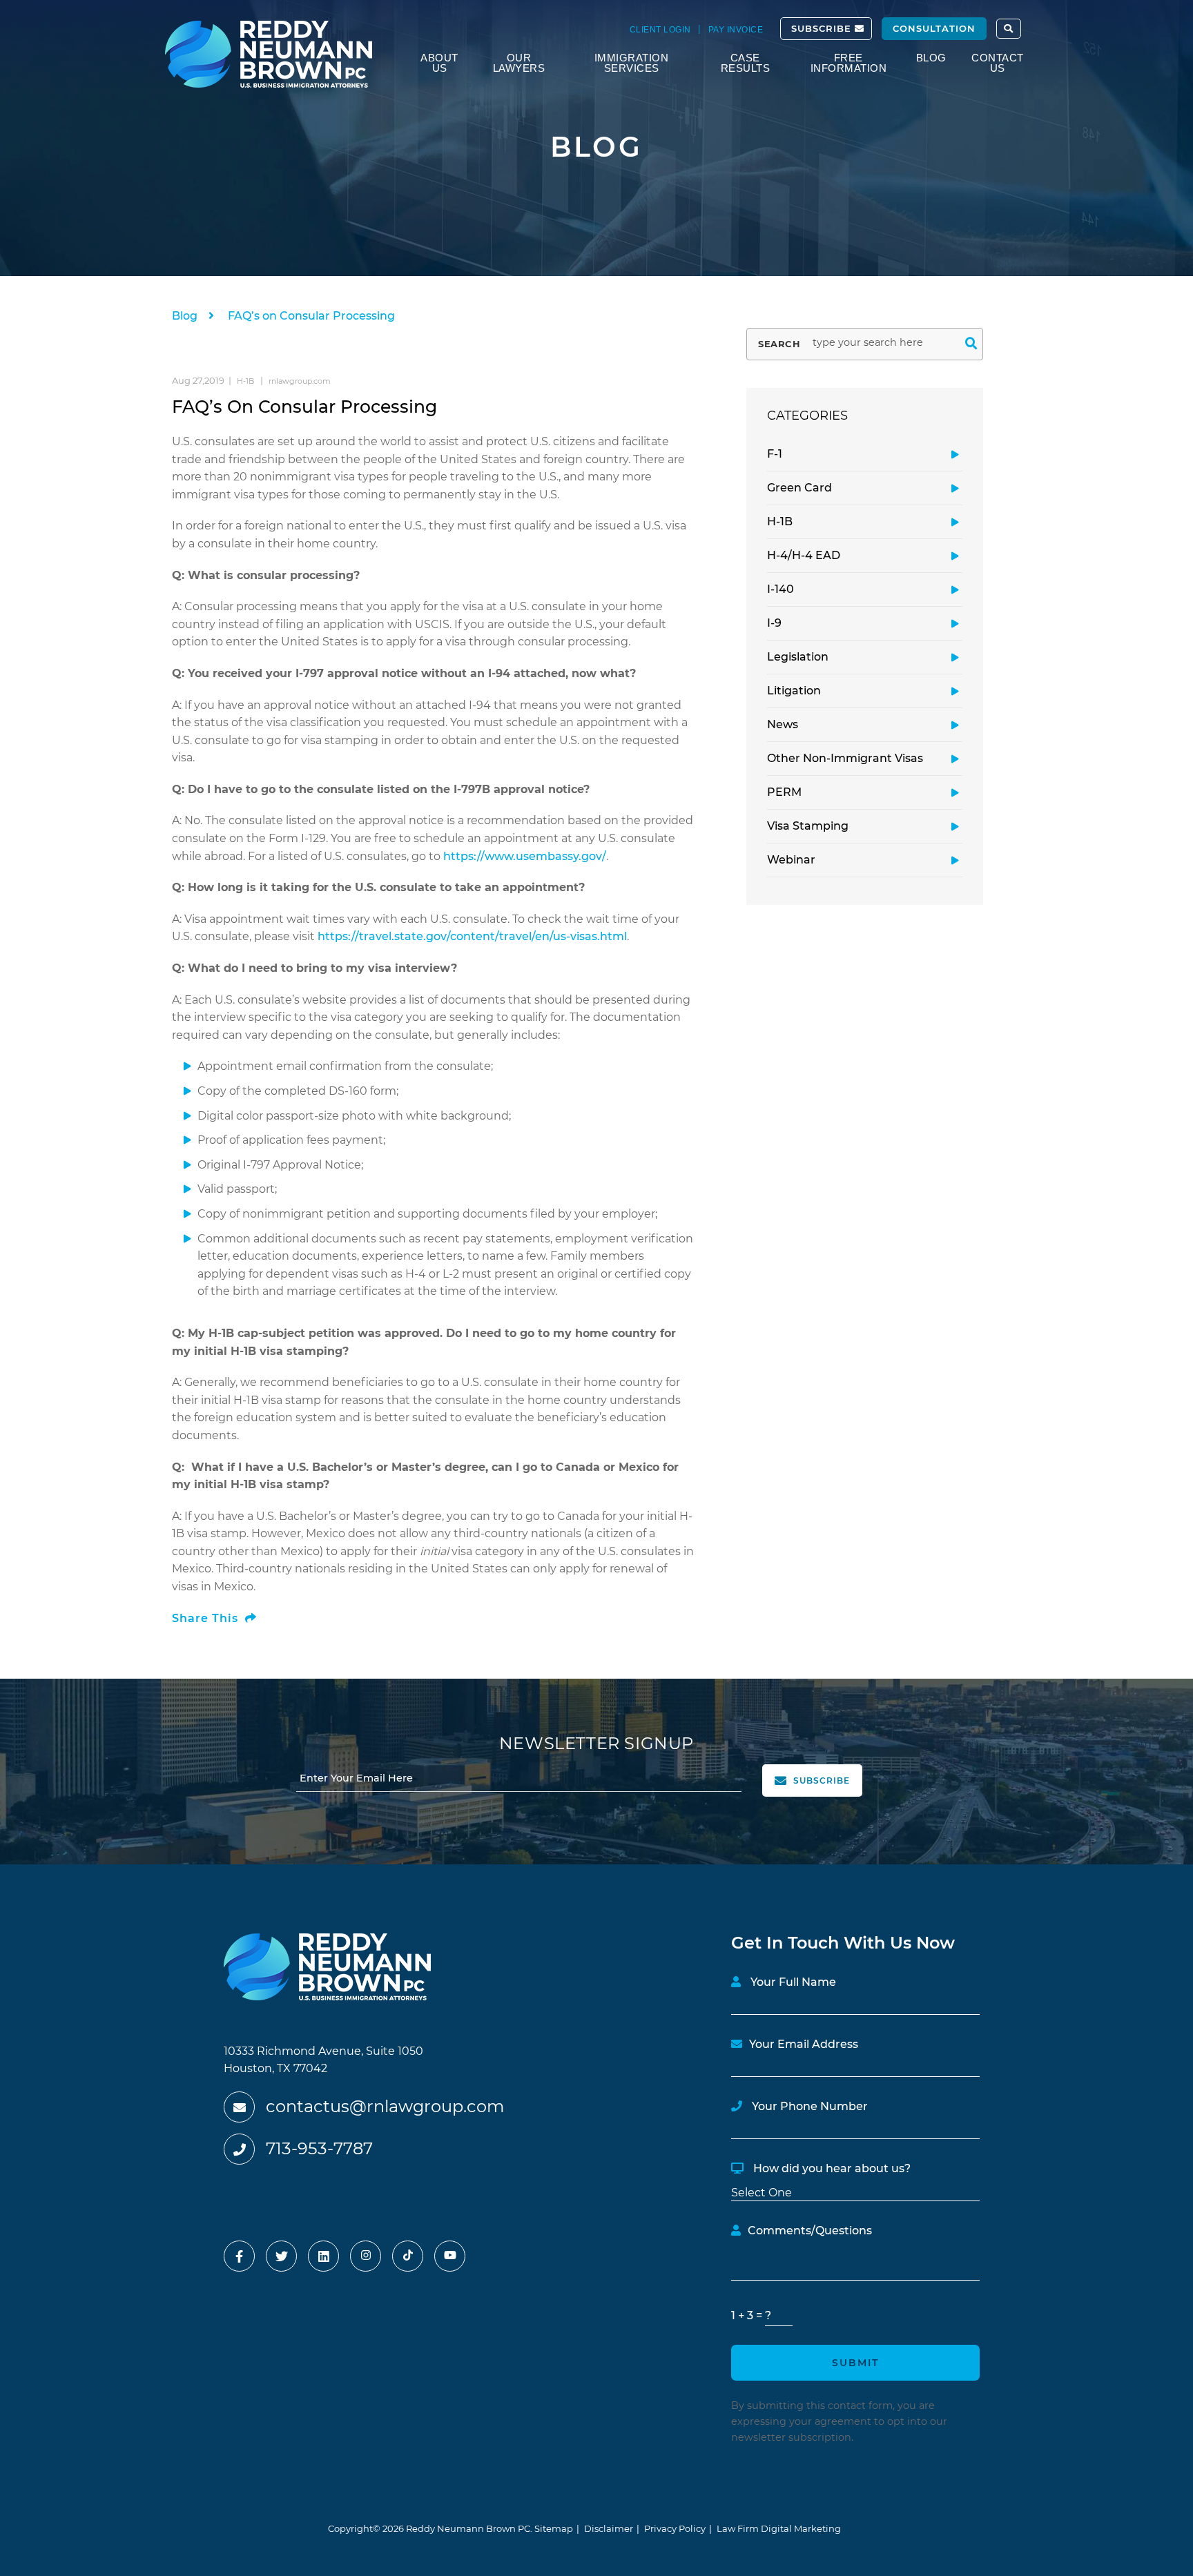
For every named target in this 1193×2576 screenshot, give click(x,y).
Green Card (799, 488)
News (783, 724)
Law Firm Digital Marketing (779, 2528)
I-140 (780, 589)
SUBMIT (855, 2363)
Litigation (794, 691)
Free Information (849, 63)
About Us (439, 63)
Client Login (660, 30)
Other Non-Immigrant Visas (845, 758)
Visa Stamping (808, 826)
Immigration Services (632, 63)
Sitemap (554, 2528)
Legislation (798, 657)
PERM (784, 792)
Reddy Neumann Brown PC (468, 2528)
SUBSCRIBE (820, 1780)
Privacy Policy (675, 2528)
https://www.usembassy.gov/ (525, 856)
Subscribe (823, 28)
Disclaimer (609, 2528)
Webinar (791, 860)
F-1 (775, 454)
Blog (931, 58)
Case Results (746, 63)
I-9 (774, 623)
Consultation (934, 28)
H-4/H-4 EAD (804, 555)
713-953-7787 (319, 2148)
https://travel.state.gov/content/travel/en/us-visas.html (472, 936)
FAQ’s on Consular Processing (311, 316)
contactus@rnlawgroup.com (385, 2106)
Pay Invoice (736, 30)
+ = (748, 2315)
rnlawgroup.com (300, 381)
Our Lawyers (519, 63)
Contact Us (998, 63)
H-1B (780, 521)
